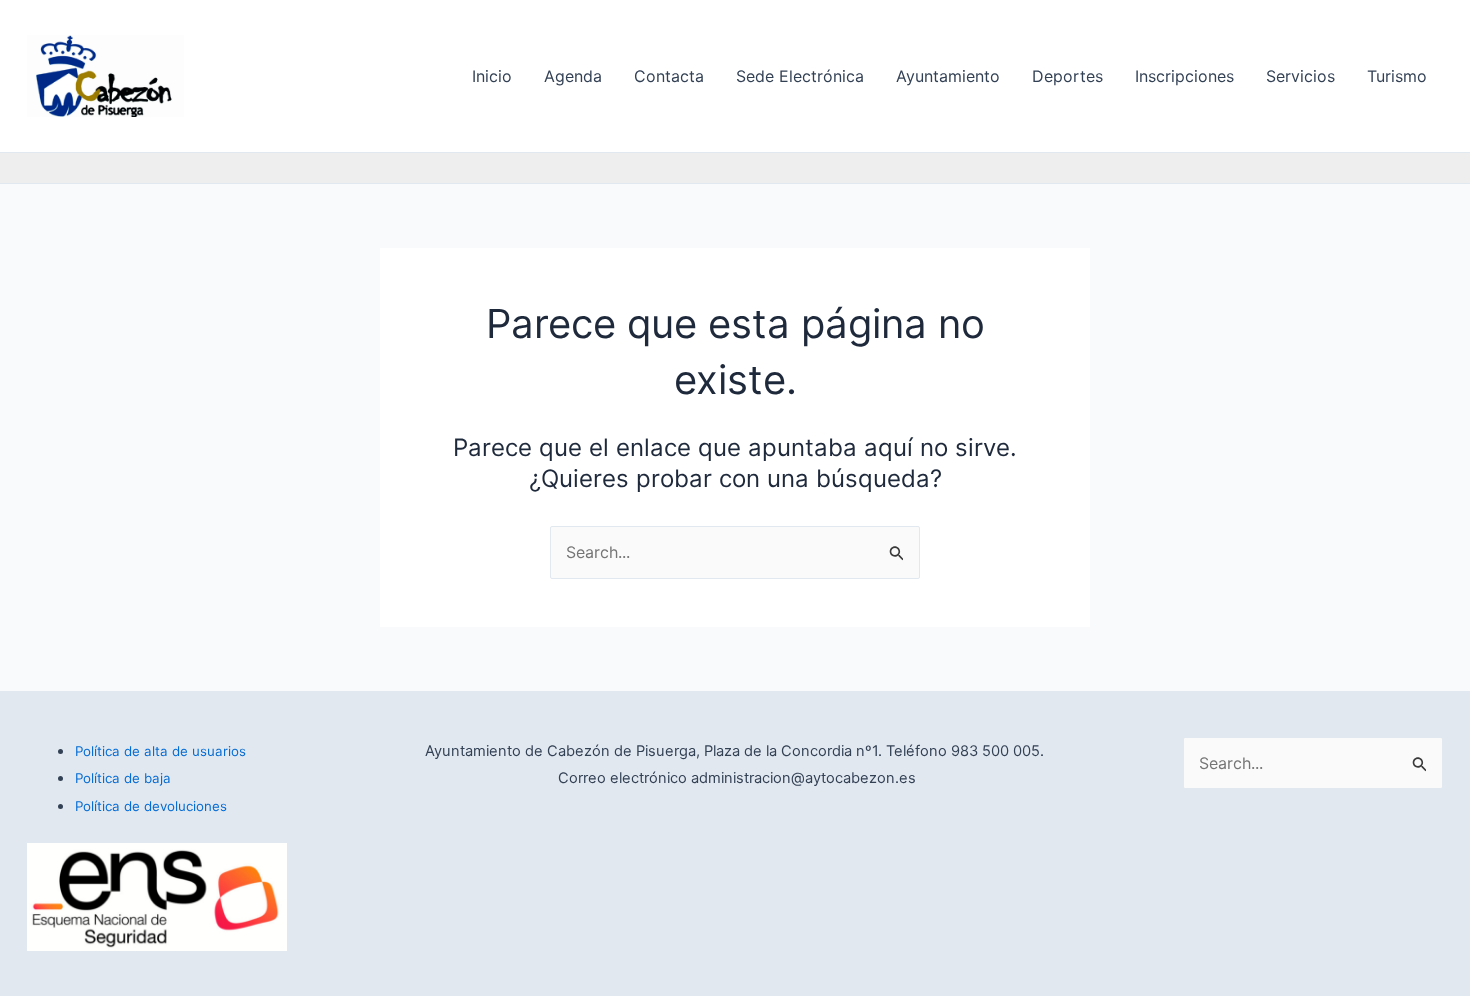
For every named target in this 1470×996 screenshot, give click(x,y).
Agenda (573, 76)
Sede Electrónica (800, 76)
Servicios (1300, 76)
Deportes (1067, 76)
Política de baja (123, 778)
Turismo (1397, 76)
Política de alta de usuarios (160, 751)
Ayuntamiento (948, 76)
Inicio (492, 76)
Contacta (669, 76)
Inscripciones (1184, 76)
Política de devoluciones (151, 806)
